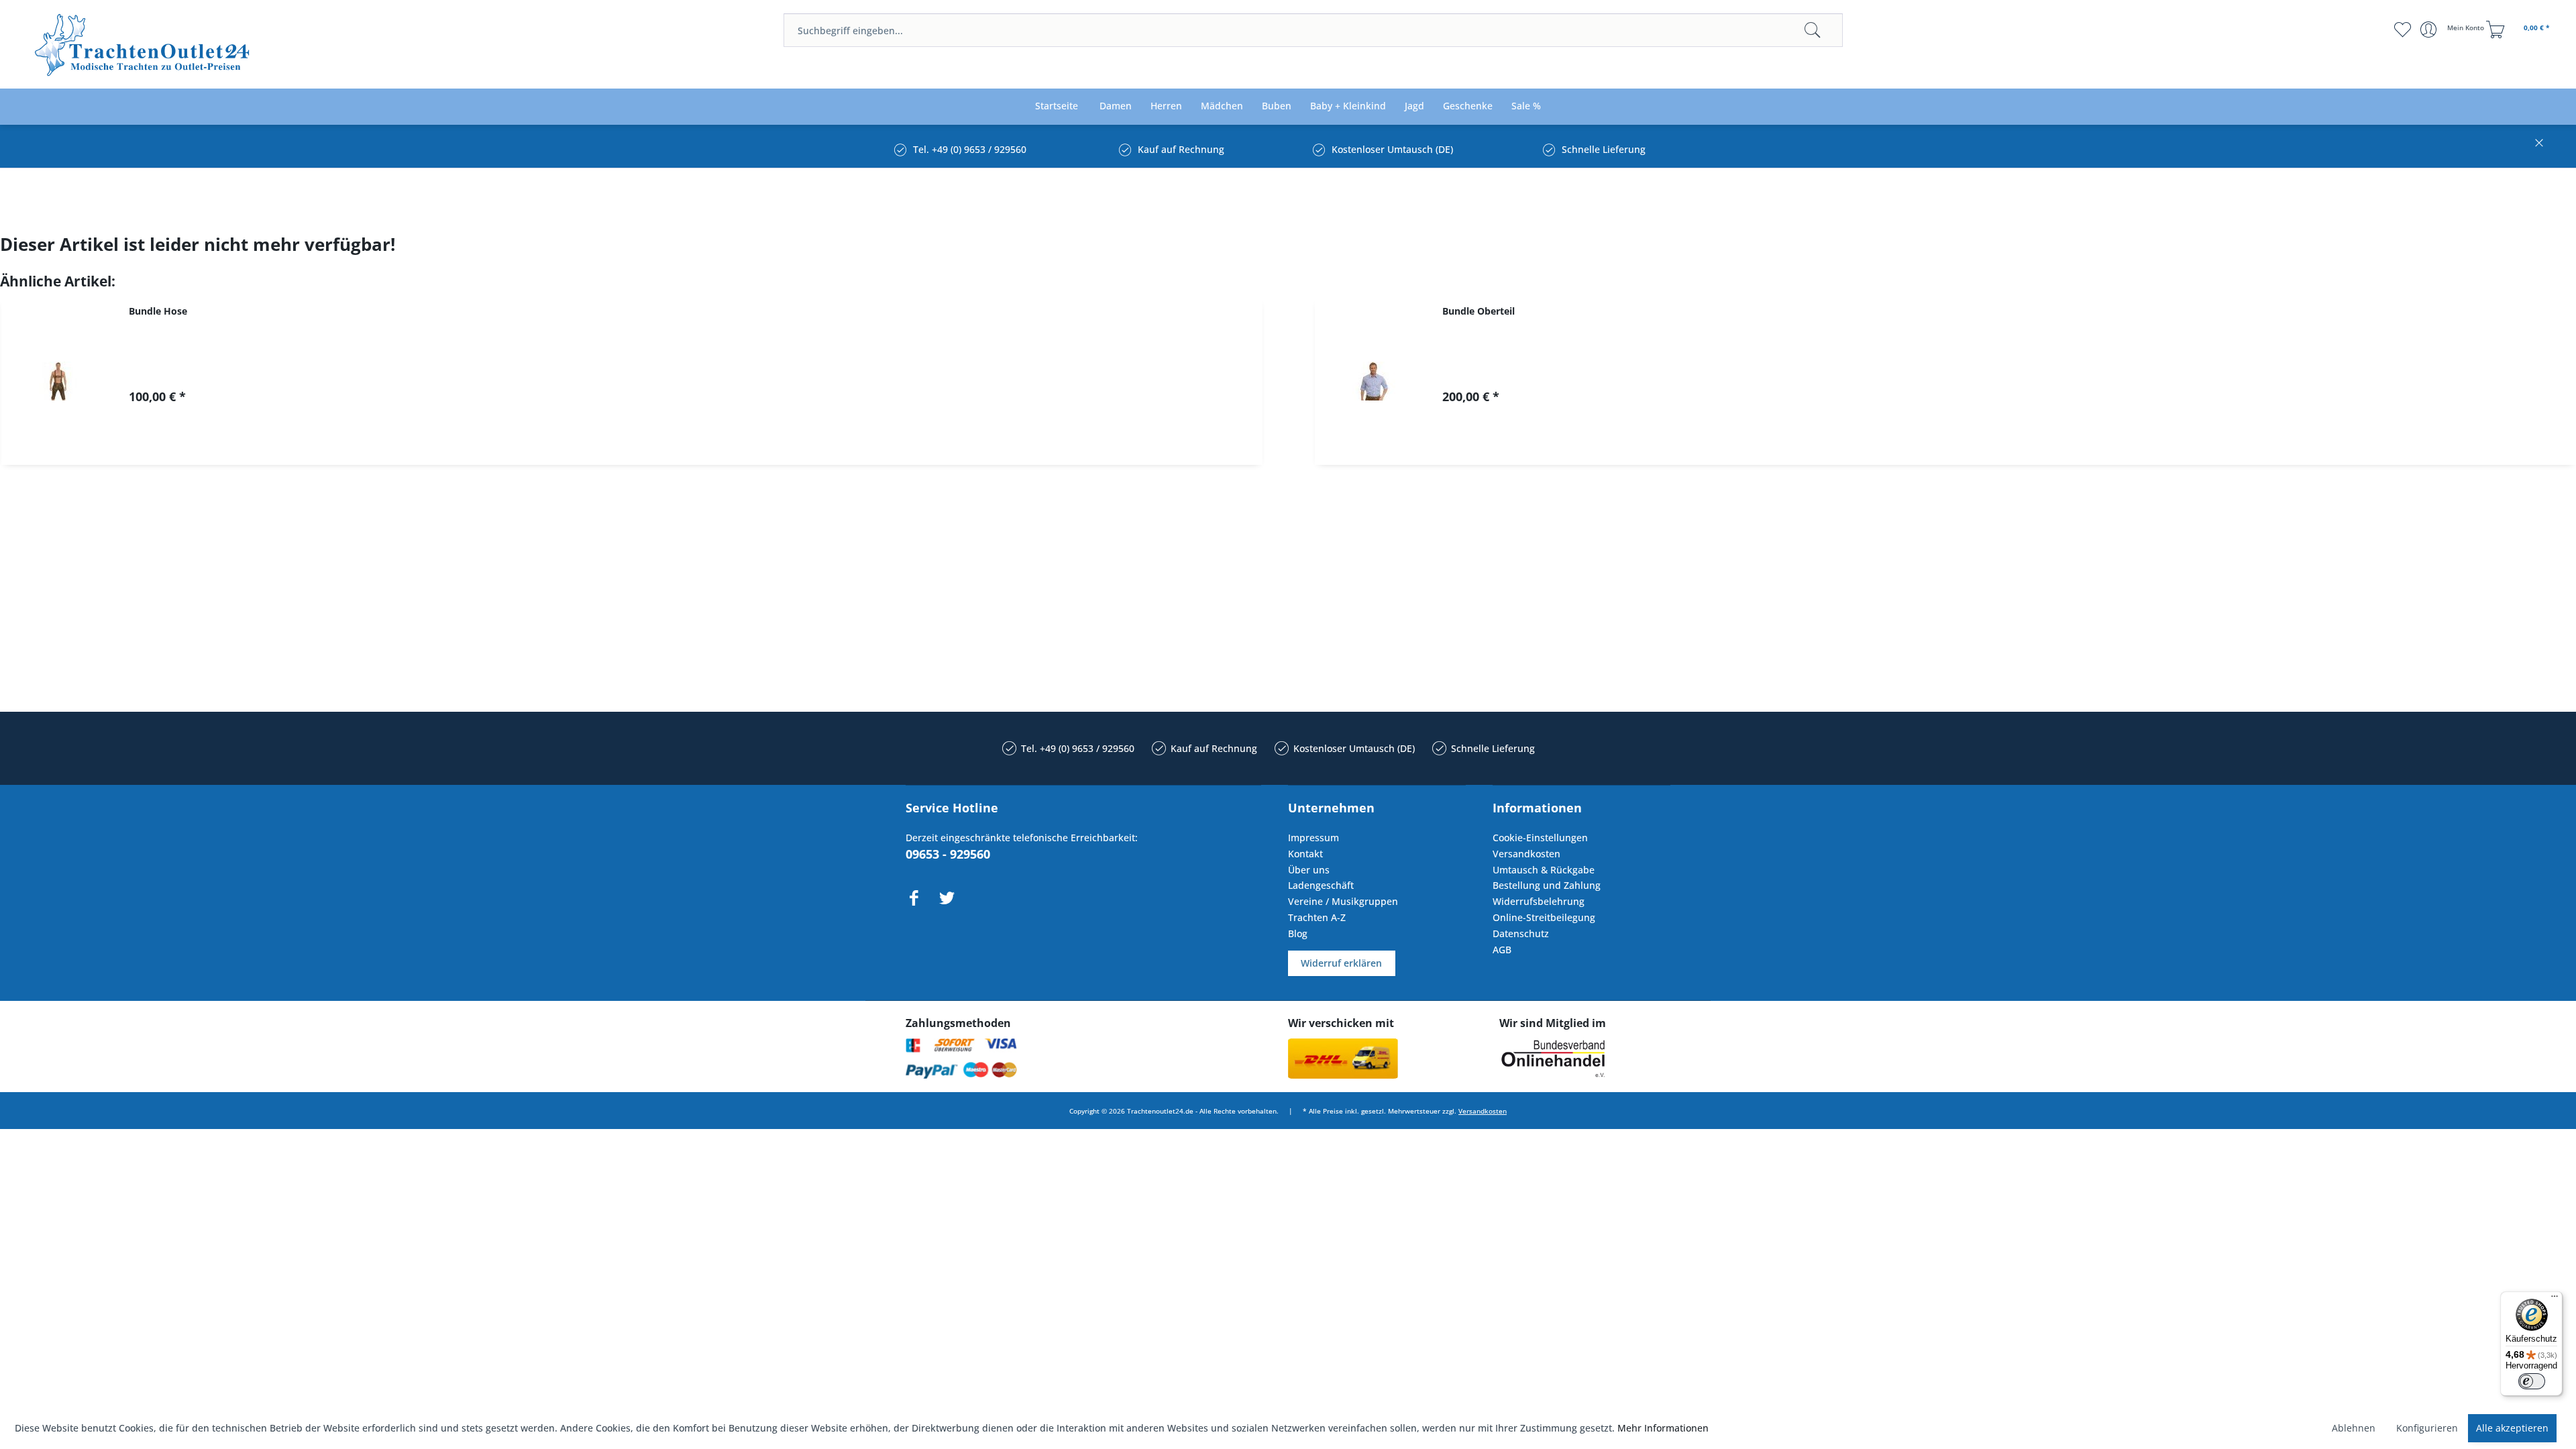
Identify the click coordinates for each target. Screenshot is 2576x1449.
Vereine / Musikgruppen (1343, 901)
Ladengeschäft (1321, 885)
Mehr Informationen (1663, 1428)
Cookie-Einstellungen (1540, 838)
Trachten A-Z (1317, 917)
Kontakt (1305, 854)
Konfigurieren (2427, 1428)
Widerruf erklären (1341, 963)
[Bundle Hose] (58, 381)
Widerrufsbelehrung (1539, 901)
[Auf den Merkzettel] (699, 443)
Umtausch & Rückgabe (1544, 870)
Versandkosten (1526, 854)
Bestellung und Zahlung (1547, 885)
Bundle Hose (158, 311)
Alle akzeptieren (2512, 1428)
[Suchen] (1813, 30)
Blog (1298, 933)
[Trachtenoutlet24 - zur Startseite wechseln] (143, 45)
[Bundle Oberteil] (1372, 381)
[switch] (2532, 1381)
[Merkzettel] (2402, 30)
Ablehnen (2354, 1428)
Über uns (1309, 870)
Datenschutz (1521, 933)
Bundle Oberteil (1479, 311)
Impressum (1313, 838)
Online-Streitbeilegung (1544, 917)
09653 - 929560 (948, 854)
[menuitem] (1313, 30)
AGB (1502, 950)
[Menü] (2555, 1299)
